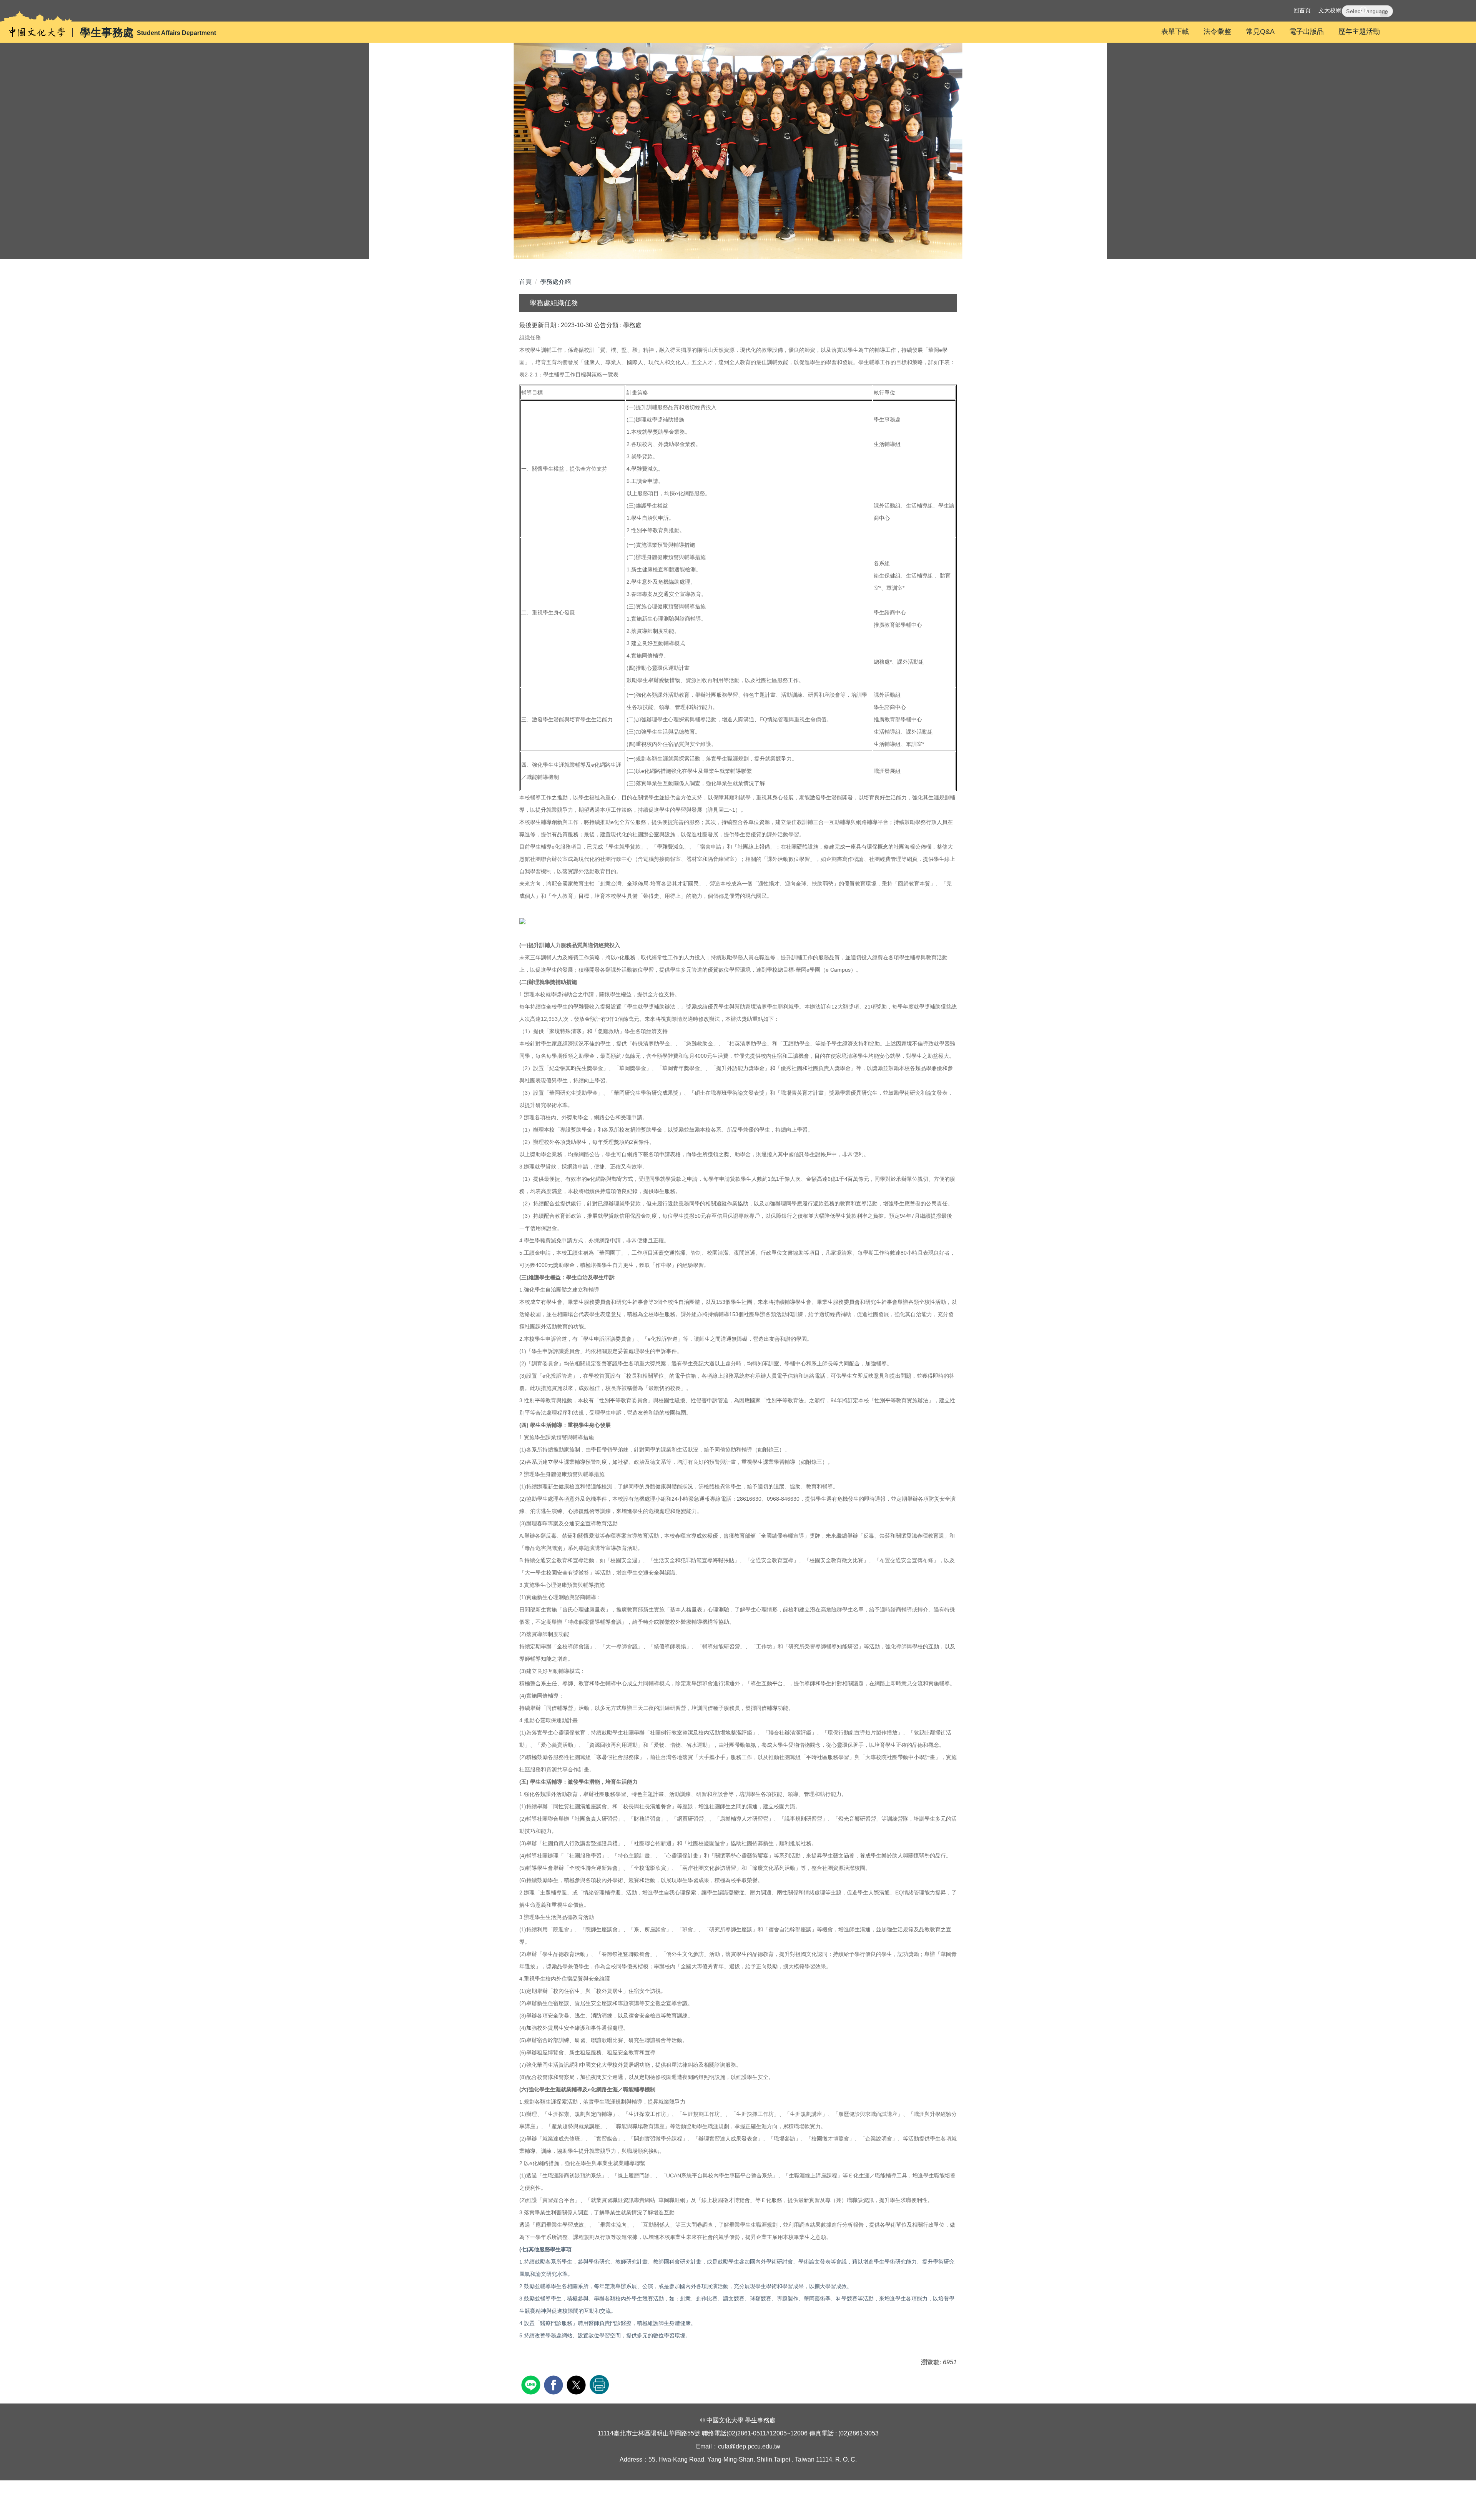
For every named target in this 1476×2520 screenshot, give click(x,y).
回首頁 (1302, 10)
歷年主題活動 (1359, 32)
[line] (532, 2384)
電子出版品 (1306, 32)
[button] (1366, 11)
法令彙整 (1217, 32)
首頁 (525, 282)
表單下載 (1175, 32)
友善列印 (599, 2385)
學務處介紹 (555, 282)
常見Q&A (1260, 32)
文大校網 (1330, 10)
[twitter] (577, 2384)
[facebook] (554, 2384)
